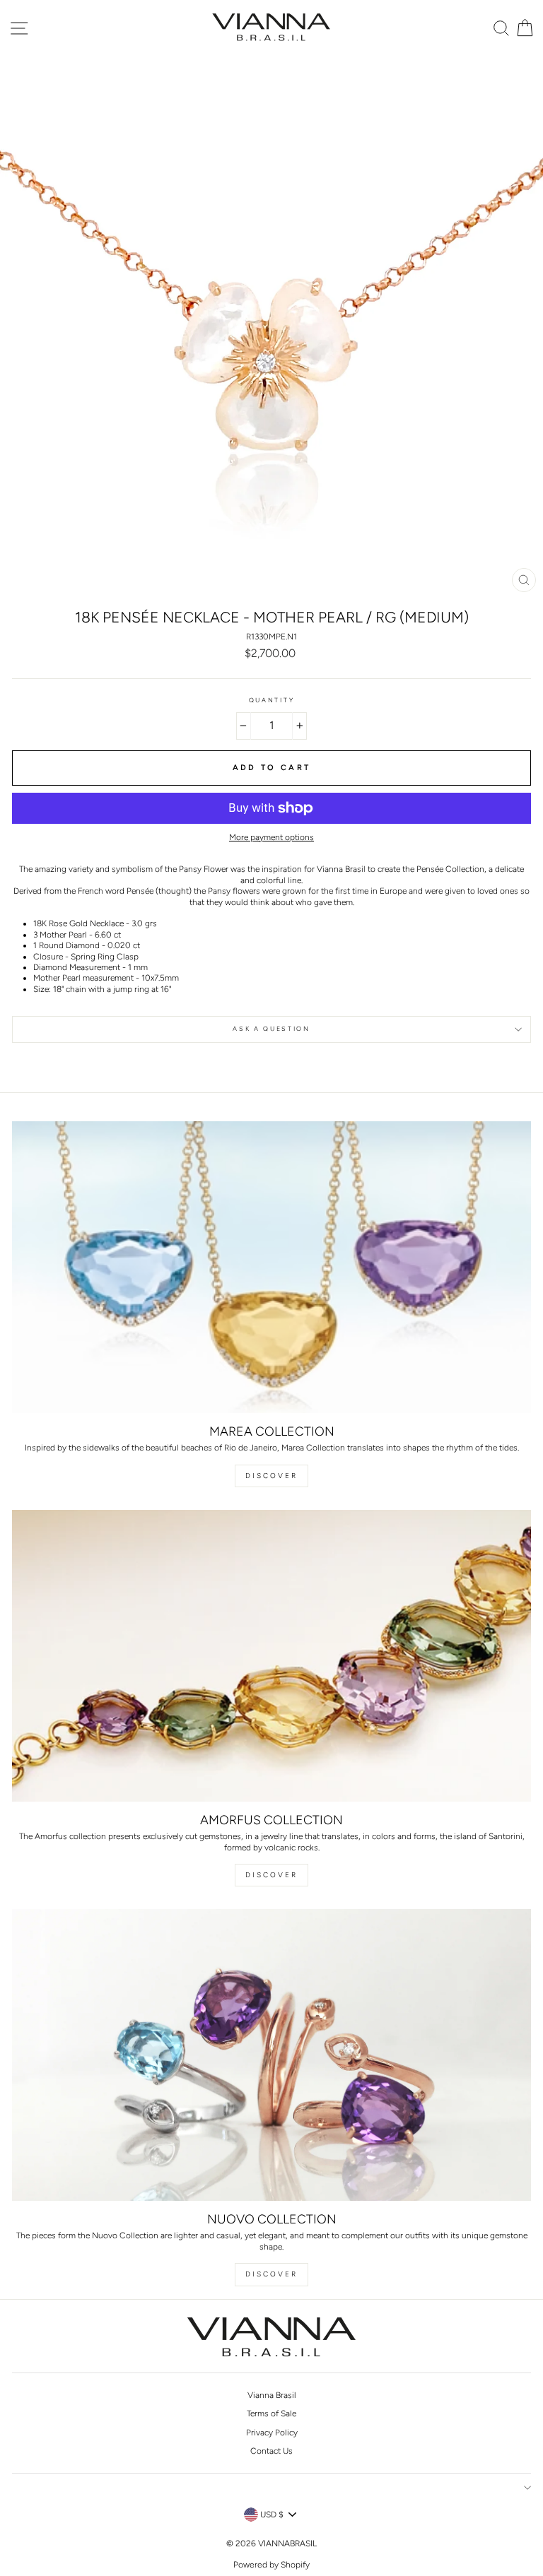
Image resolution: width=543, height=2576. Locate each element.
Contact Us (271, 2451)
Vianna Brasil (272, 2395)
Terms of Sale (271, 2413)
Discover (271, 1476)
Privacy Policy (272, 2433)
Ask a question (271, 1029)
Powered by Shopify (271, 2565)
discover (271, 1875)
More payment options (271, 837)
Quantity (271, 700)
